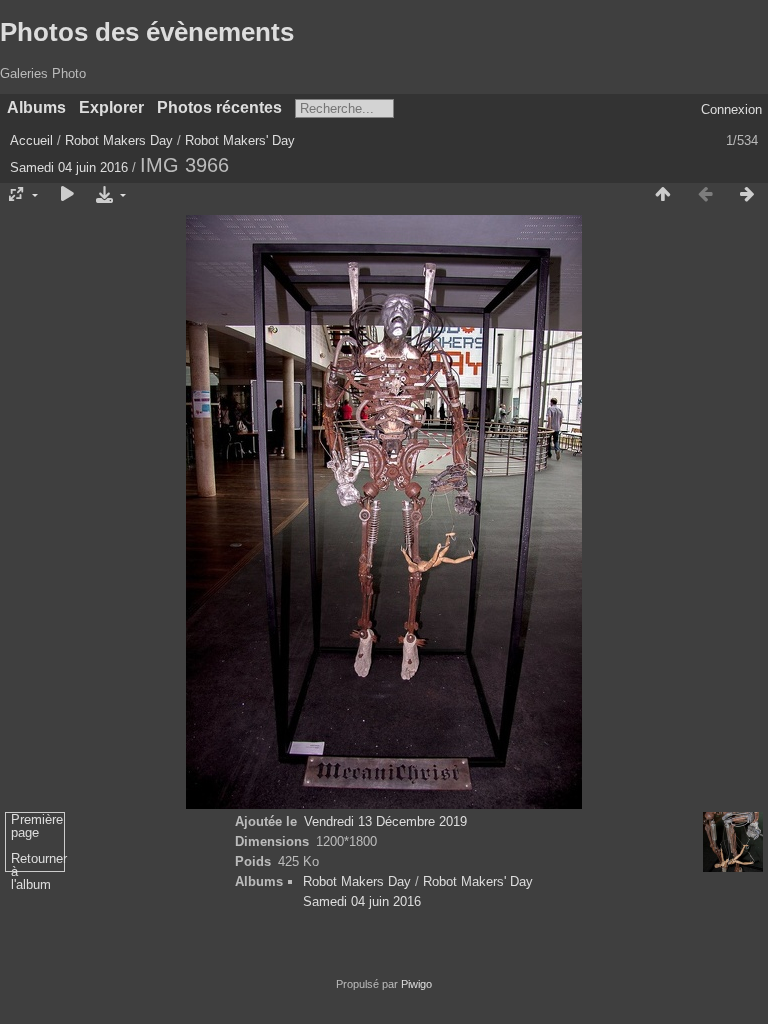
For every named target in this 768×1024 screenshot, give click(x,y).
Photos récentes (219, 107)
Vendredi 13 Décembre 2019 (385, 821)
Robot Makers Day (119, 140)
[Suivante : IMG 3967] (747, 195)
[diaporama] (67, 195)
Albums (36, 107)
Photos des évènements (147, 32)
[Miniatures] (663, 195)
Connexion (731, 109)
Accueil (31, 140)
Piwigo (416, 984)
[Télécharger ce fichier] (109, 195)
